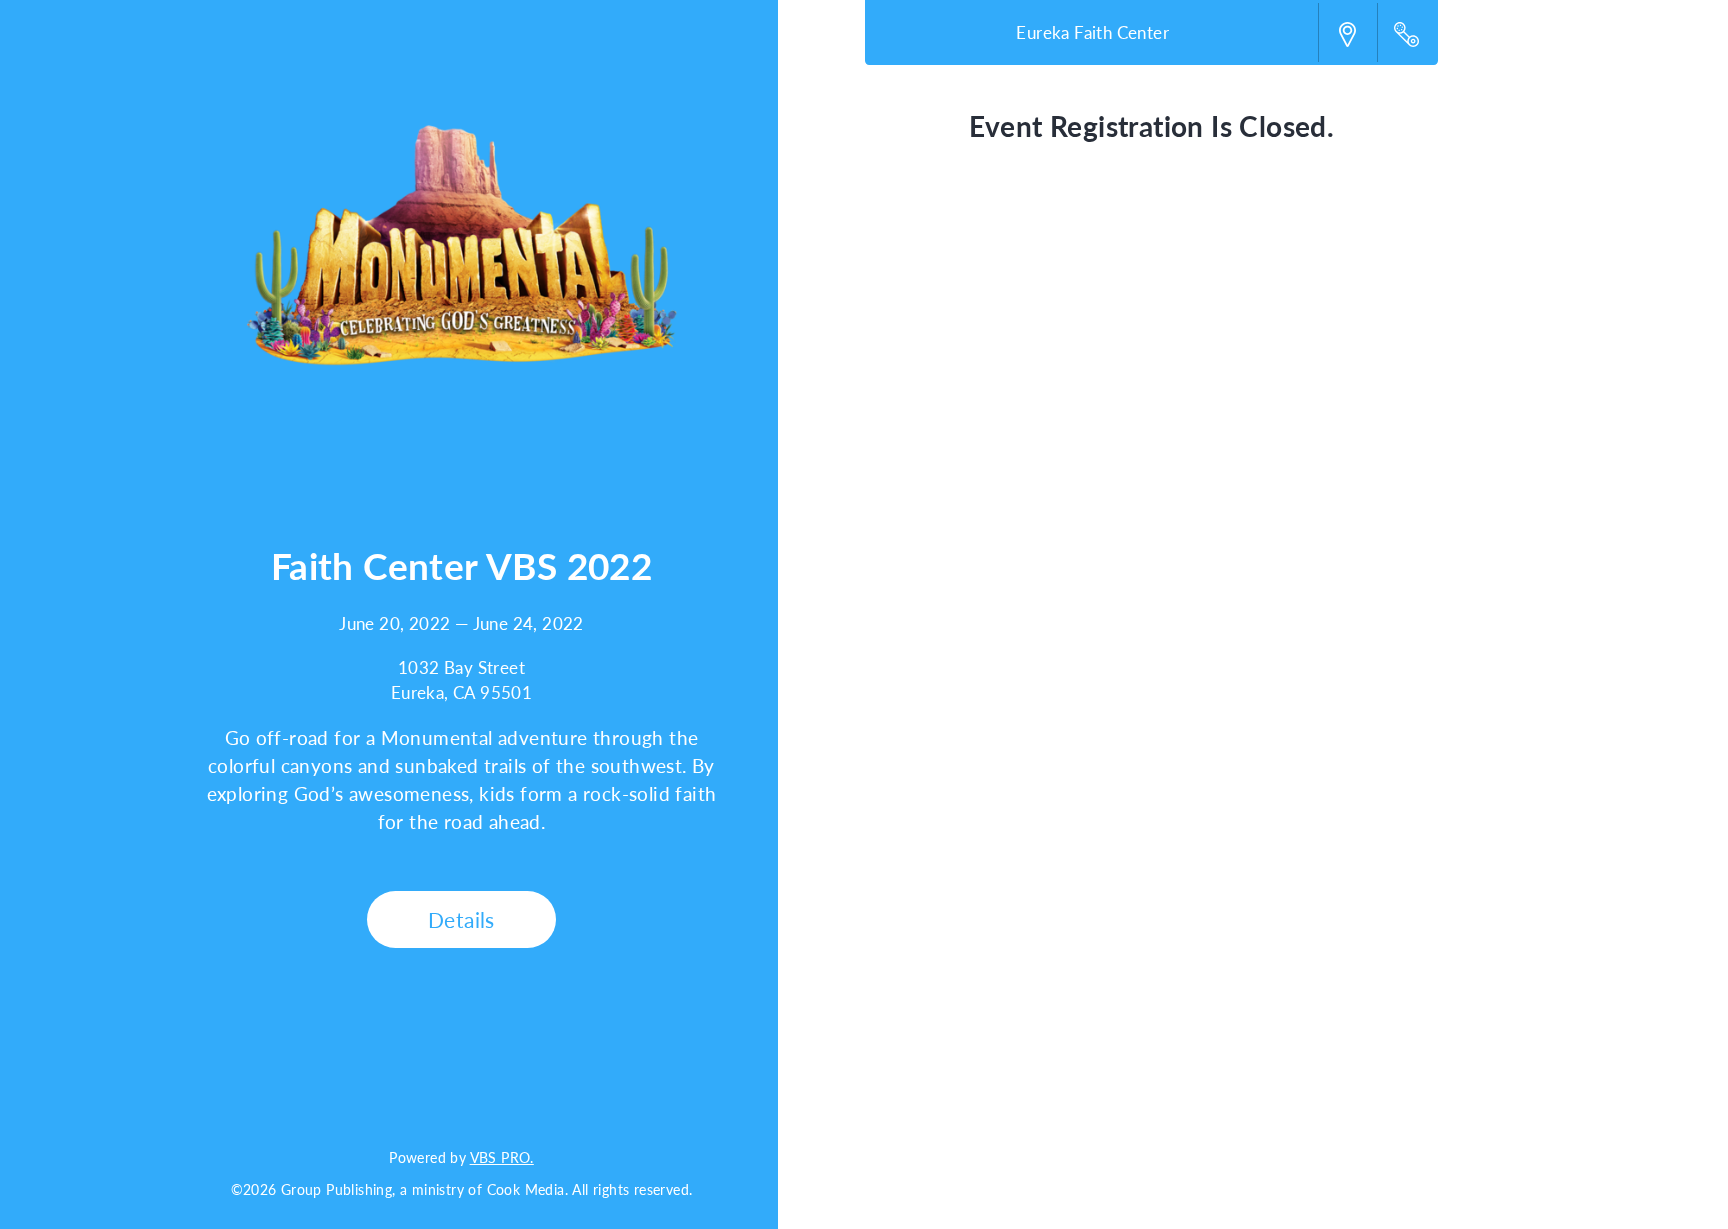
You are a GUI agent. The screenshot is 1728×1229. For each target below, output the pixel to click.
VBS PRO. (502, 1157)
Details (461, 919)
